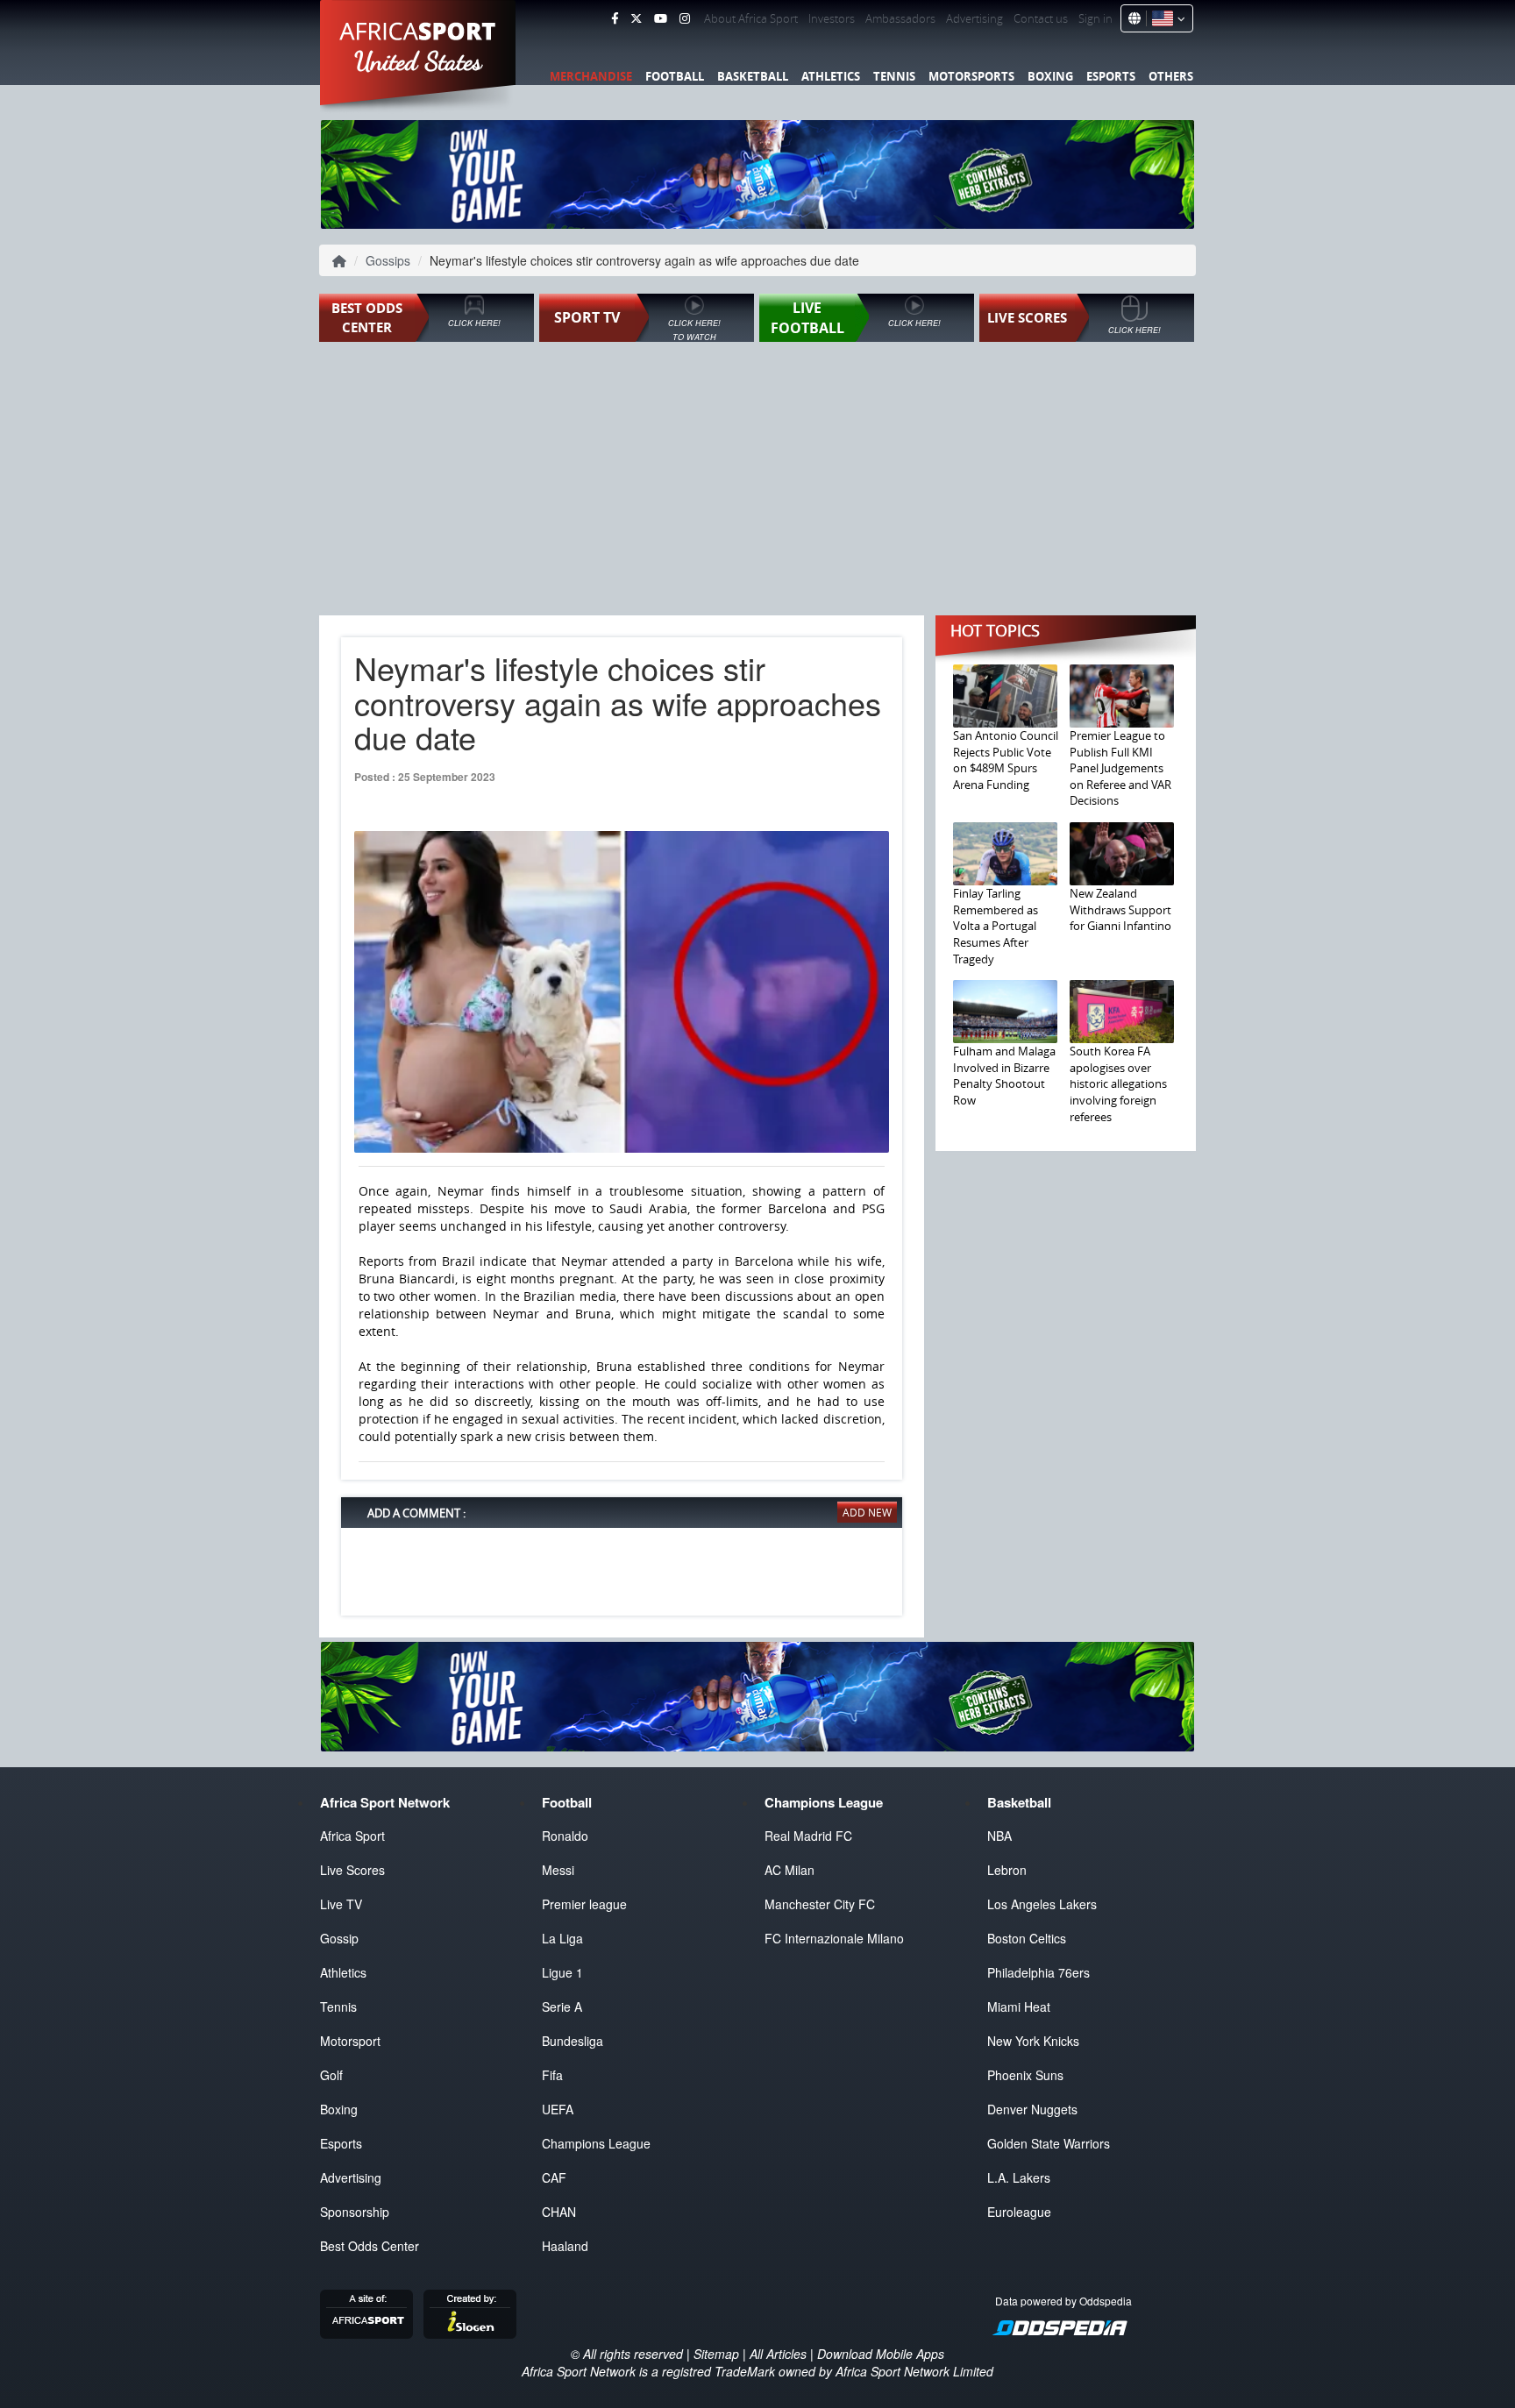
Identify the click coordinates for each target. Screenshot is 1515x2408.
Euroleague (1019, 2212)
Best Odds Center (370, 2246)
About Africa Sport (751, 18)
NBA (999, 1836)
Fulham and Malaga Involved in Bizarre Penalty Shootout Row (1004, 1076)
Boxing (1050, 76)
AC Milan (790, 1870)
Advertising (974, 18)
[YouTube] (661, 18)
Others (1171, 76)
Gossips (388, 260)
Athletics (831, 76)
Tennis (894, 76)
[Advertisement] (757, 480)
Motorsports (971, 76)
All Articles (778, 2354)
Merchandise (591, 76)
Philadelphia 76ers (1038, 1972)
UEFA (558, 2109)
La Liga (562, 1938)
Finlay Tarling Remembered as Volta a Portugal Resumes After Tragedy (996, 926)
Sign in (1095, 18)
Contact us (1041, 18)
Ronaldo (565, 1836)
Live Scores (352, 1870)
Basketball (753, 76)
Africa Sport (352, 1836)
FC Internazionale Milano (834, 1938)
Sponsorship (355, 2212)
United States (419, 61)
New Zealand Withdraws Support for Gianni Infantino (1120, 909)
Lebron (1007, 1870)
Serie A (562, 2007)
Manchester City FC (820, 1904)
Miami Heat (1019, 2007)
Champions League (596, 2143)
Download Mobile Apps (881, 2354)
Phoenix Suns (1025, 2075)
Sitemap (716, 2354)
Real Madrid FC (808, 1836)
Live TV (341, 1904)
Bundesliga (573, 2041)
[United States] (1166, 18)
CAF (554, 2177)
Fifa (552, 2075)
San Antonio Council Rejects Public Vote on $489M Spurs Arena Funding (1006, 760)
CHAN (559, 2212)
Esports (1111, 76)
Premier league (584, 1904)
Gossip (339, 1938)
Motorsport (350, 2041)
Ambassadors (900, 18)
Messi (558, 1870)
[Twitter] (636, 18)
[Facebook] (615, 18)
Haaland (565, 2246)
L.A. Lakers (1019, 2177)
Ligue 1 (562, 1972)
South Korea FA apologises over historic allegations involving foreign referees (1118, 1083)
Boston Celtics (1027, 1938)
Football (675, 76)
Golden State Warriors (1049, 2143)
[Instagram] (685, 18)
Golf (331, 2075)
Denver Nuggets (1032, 2109)
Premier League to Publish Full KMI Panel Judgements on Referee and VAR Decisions (1120, 768)
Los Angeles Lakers (1042, 1904)
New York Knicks (1033, 2041)
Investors (832, 18)
